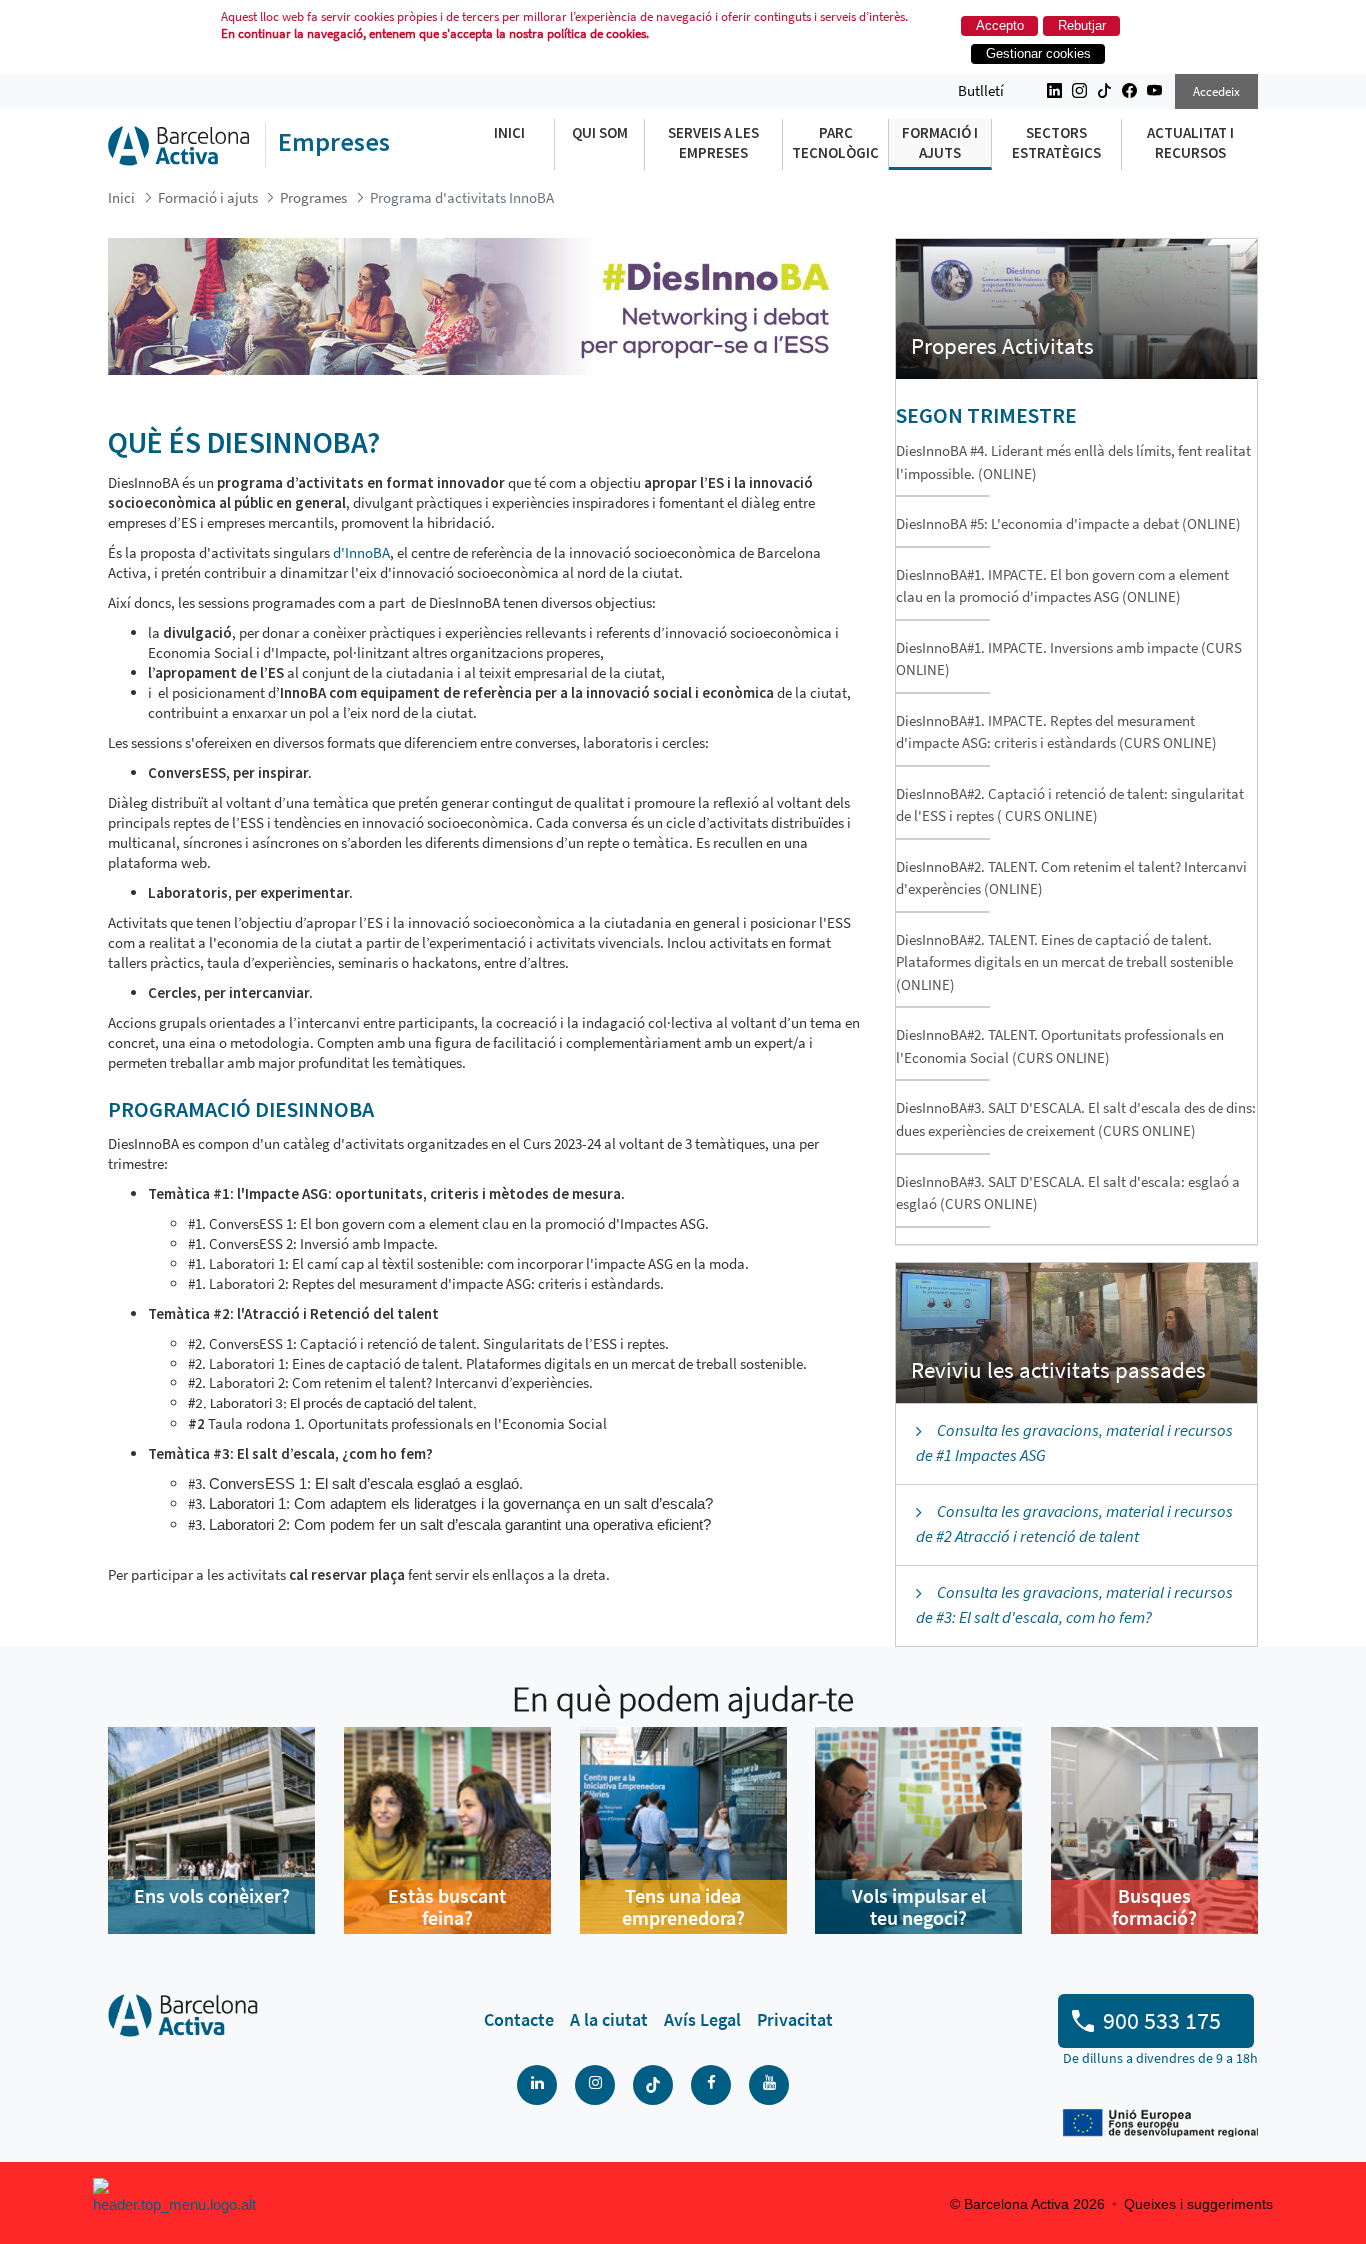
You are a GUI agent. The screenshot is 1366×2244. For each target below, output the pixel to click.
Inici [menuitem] (509, 132)
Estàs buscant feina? (447, 1906)
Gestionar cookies (1038, 53)
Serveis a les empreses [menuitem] (713, 142)
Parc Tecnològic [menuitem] (835, 142)
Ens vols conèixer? (212, 1895)
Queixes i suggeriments (1198, 2204)
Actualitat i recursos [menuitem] (1190, 142)
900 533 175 (1162, 2020)
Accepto (1000, 25)
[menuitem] (519, 2020)
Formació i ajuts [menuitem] (940, 142)
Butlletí (981, 90)
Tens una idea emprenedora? (683, 1906)
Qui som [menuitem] (600, 132)
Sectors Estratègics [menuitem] (1056, 142)
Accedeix (1216, 91)
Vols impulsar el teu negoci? (919, 1906)
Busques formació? (1154, 1906)
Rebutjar (1082, 25)
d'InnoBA (361, 552)
